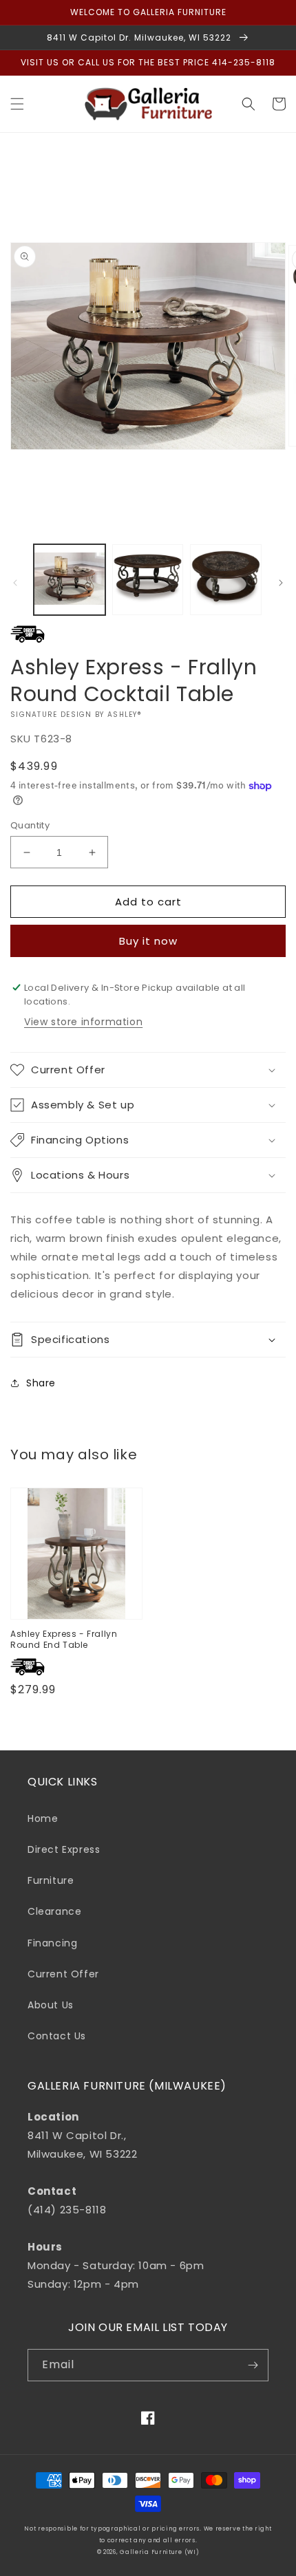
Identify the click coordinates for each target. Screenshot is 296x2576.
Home (43, 1818)
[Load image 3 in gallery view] (226, 580)
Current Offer (63, 1974)
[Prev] (15, 583)
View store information (83, 1022)
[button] (17, 104)
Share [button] (41, 1383)
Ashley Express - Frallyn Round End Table (64, 1639)
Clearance (54, 1911)
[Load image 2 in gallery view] (148, 580)
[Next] (281, 583)
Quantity (30, 825)
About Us (51, 2005)
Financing (52, 1943)
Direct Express (64, 1849)
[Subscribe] (253, 2365)
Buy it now (148, 941)
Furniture (51, 1880)
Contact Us (57, 2036)
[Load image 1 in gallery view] (70, 580)
